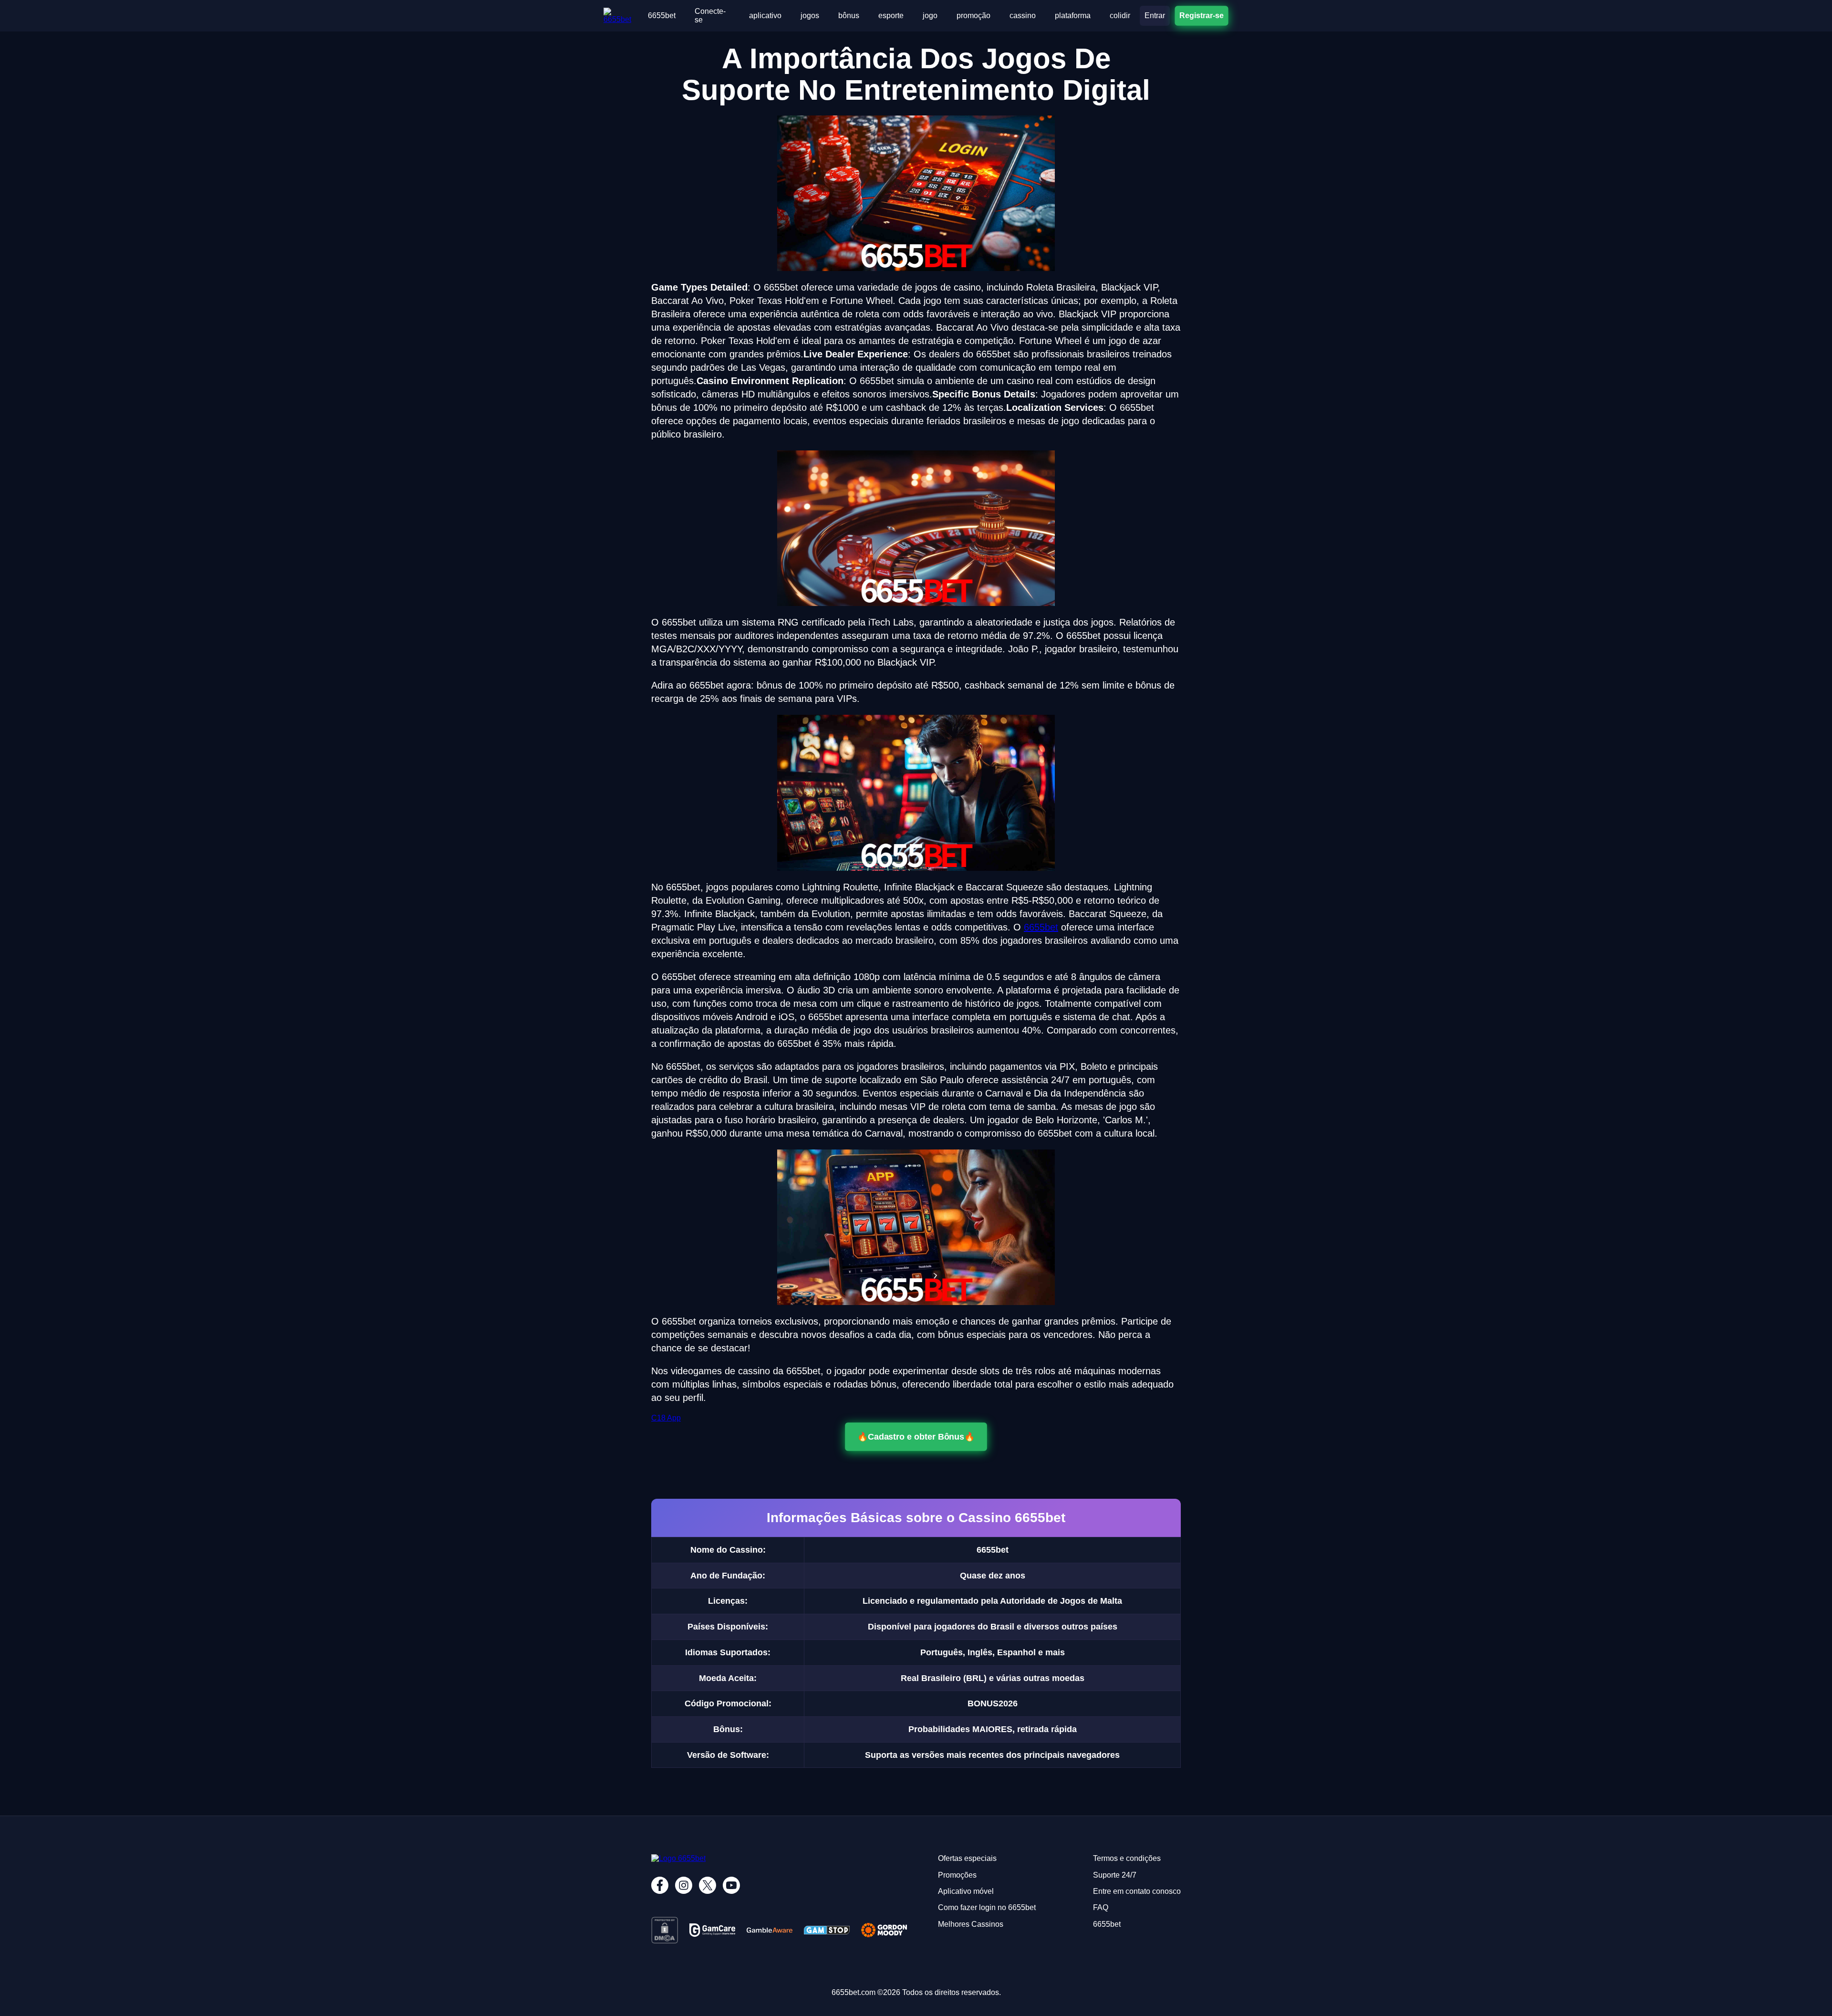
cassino (1023, 16)
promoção (973, 16)
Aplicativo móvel (966, 1891)
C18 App (666, 1418)
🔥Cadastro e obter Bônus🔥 (916, 1437)
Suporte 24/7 (1115, 1875)
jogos (810, 16)
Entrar (1155, 16)
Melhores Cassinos (971, 1924)
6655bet (662, 16)
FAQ (1101, 1907)
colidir (1120, 16)
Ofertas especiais (967, 1858)
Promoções (957, 1875)
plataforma (1073, 16)
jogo (930, 16)
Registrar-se (1202, 16)
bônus (849, 16)
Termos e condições (1127, 1858)
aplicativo (765, 16)
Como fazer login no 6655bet (987, 1907)
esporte (891, 16)
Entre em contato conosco (1137, 1891)
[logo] (621, 12)
